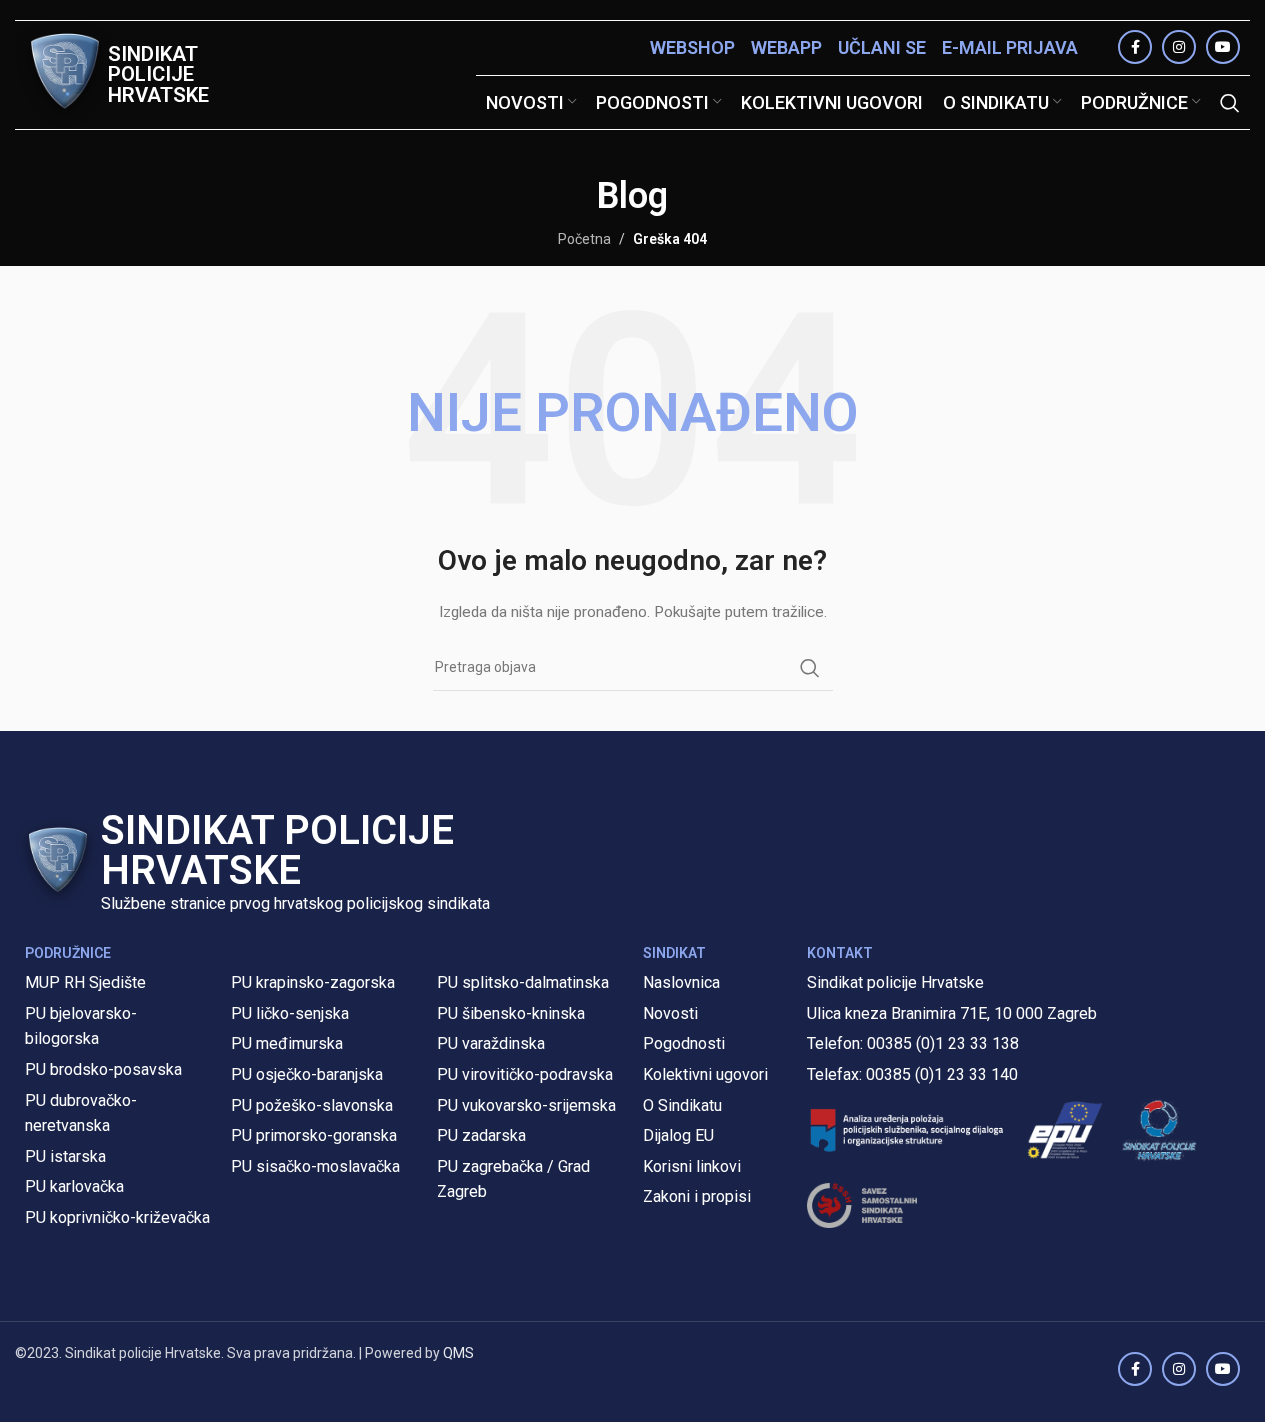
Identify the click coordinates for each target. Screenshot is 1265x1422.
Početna (584, 239)
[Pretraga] (1230, 103)
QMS (458, 1353)
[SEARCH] (810, 668)
